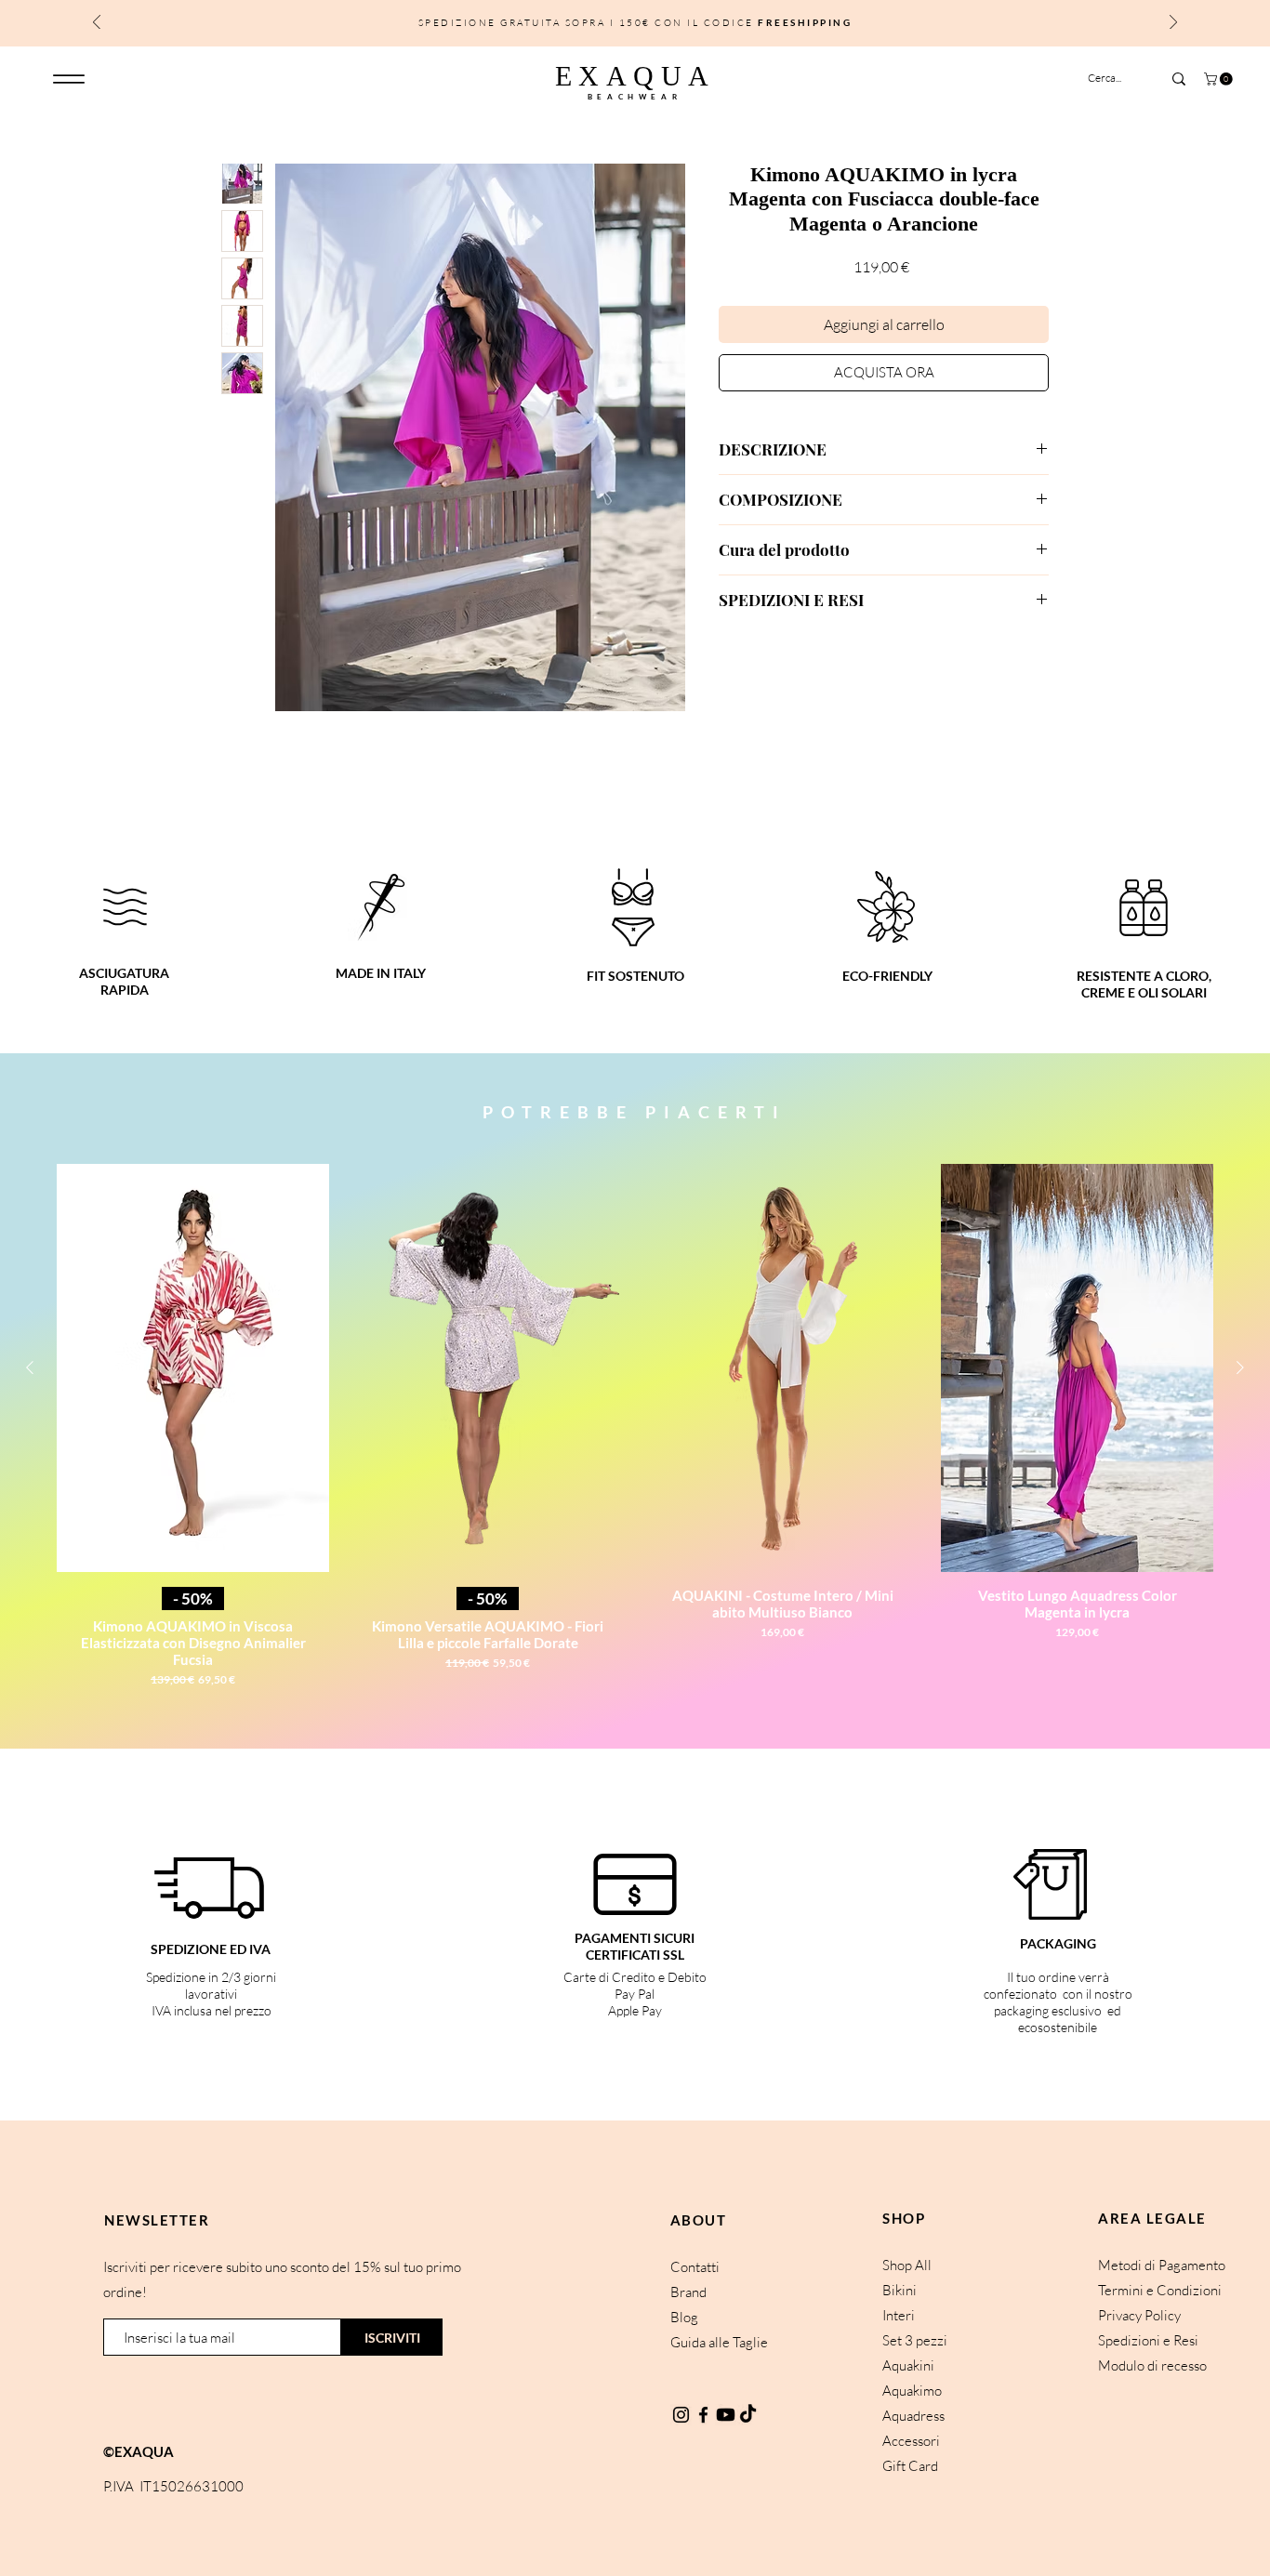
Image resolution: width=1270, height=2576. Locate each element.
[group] (635, 1433)
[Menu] (68, 79)
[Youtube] (726, 2415)
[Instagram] (681, 2415)
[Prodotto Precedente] (30, 1367)
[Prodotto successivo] (1240, 1367)
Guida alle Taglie (719, 2342)
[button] (1220, 79)
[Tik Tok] (748, 2415)
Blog (684, 2317)
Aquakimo (912, 2391)
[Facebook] (703, 2415)
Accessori (911, 2441)
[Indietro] (97, 24)
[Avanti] (1173, 24)
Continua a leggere (274, 805)
